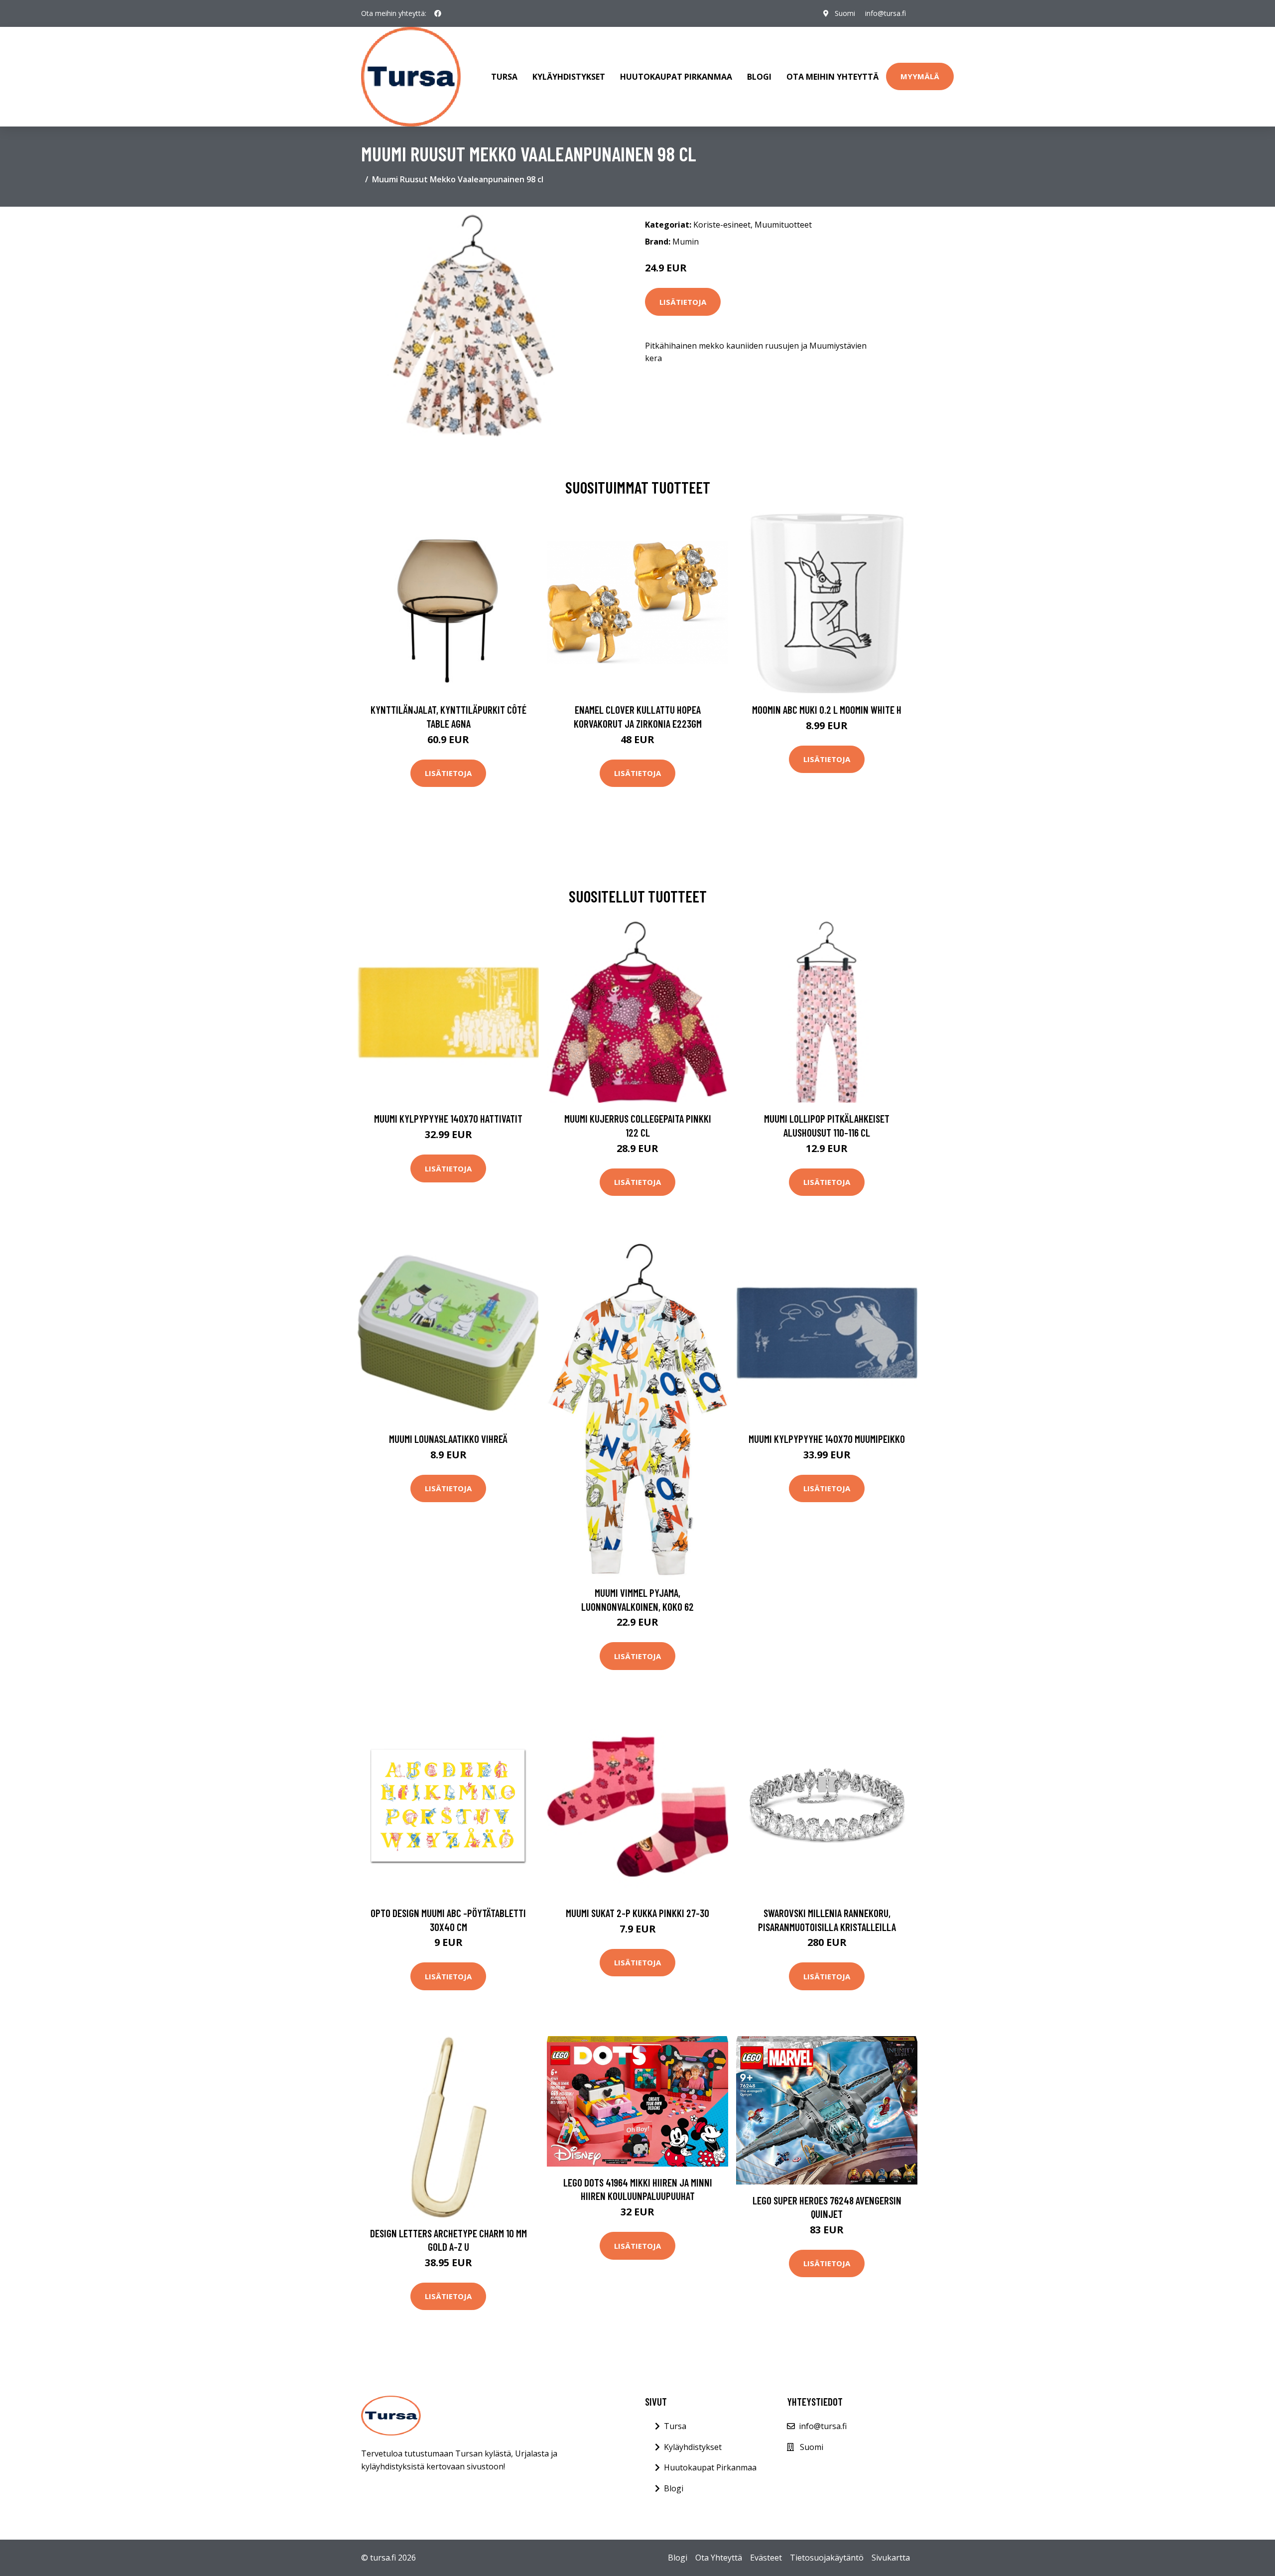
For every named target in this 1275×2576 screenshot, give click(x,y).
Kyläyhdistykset (569, 77)
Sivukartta (891, 2558)
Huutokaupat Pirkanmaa (676, 77)
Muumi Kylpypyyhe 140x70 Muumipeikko (827, 1439)
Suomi (845, 13)
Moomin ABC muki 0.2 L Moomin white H (827, 709)
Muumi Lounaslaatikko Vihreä (448, 1439)
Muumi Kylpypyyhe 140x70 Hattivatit (448, 1118)
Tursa (504, 77)
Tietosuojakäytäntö (827, 2558)
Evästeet (766, 2558)
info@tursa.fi (886, 13)
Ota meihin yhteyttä (832, 77)
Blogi (759, 77)
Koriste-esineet (722, 225)
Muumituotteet (783, 225)
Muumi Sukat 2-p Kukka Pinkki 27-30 (637, 1913)
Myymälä (920, 76)
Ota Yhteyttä (719, 2558)
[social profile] (438, 13)
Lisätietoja (683, 302)
